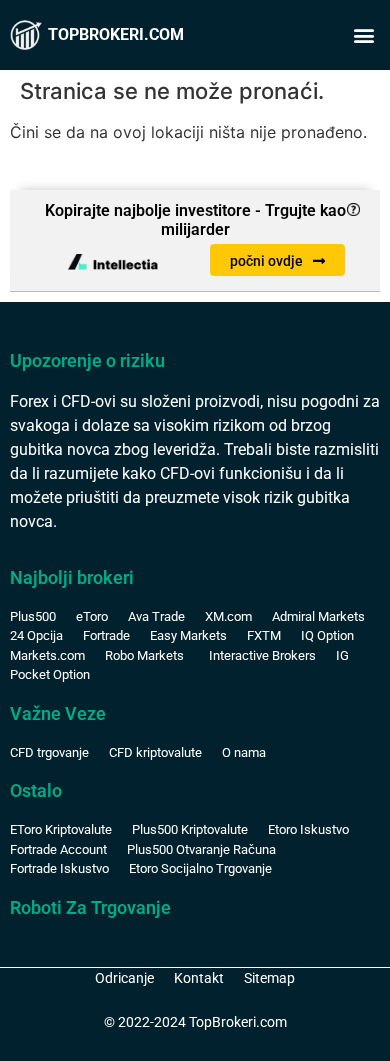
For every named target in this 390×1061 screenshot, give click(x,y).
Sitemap (269, 978)
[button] (363, 35)
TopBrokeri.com (116, 34)
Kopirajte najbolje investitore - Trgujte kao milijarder (195, 220)
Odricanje (124, 978)
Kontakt (199, 978)
